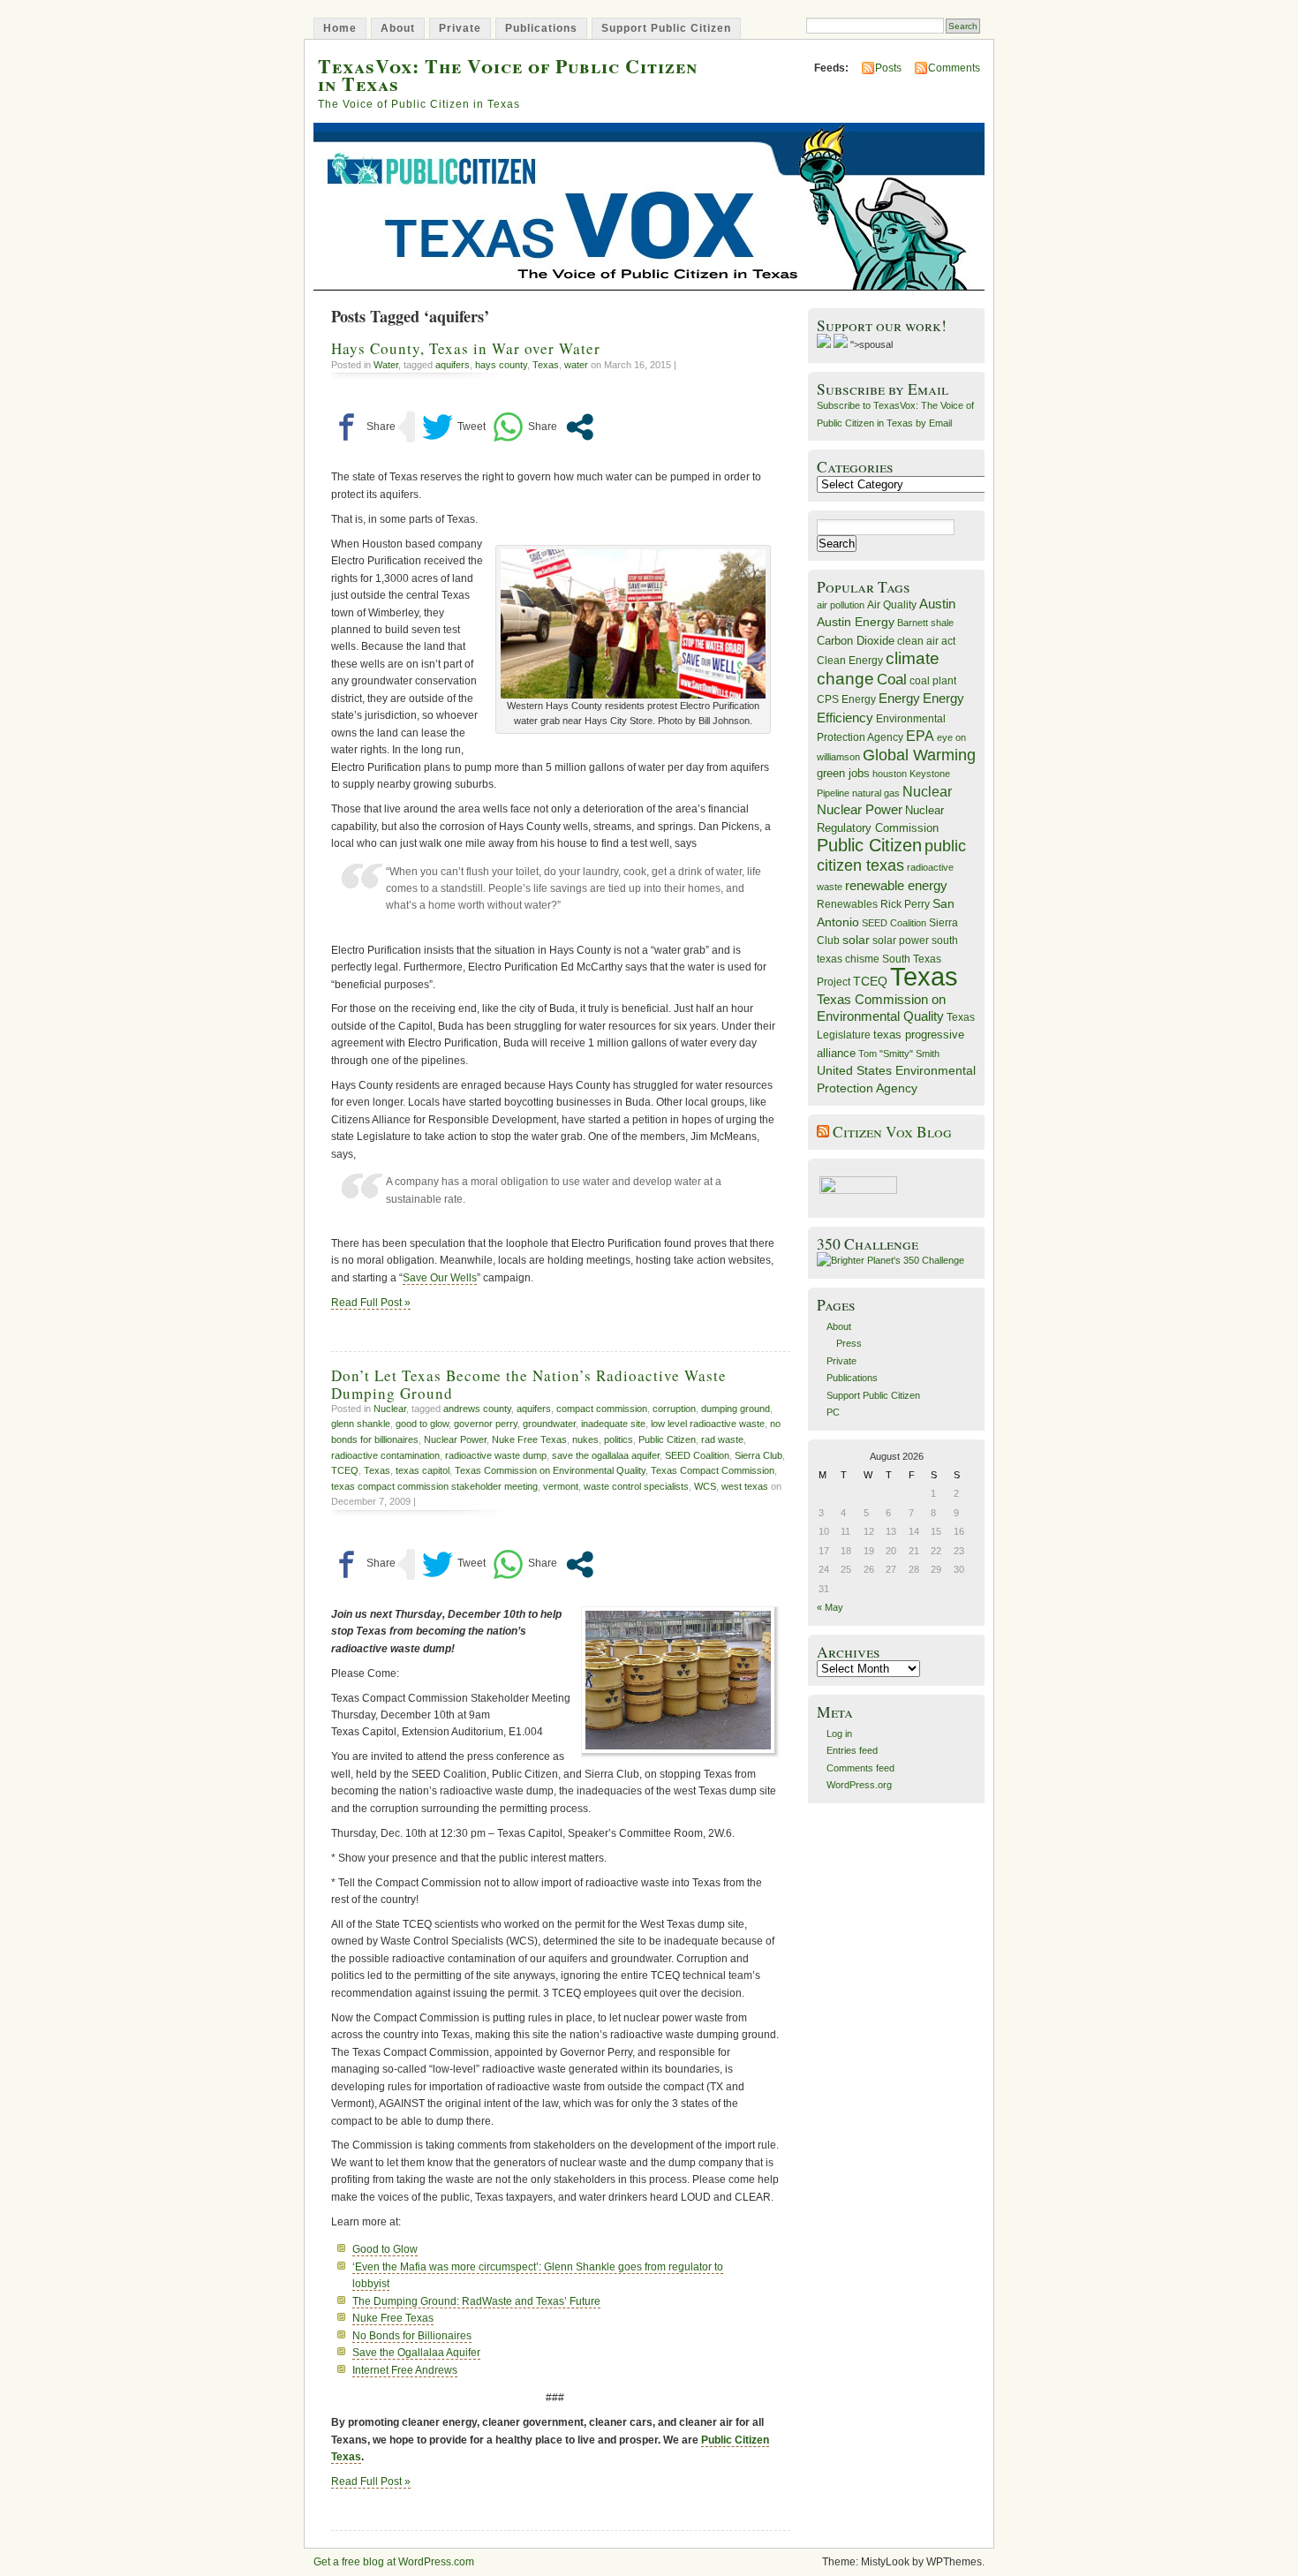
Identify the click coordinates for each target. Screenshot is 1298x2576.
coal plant (933, 681)
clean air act (926, 641)
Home (340, 28)
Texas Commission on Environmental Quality (550, 1470)
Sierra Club (758, 1455)
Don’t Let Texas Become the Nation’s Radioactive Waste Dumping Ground (529, 1384)
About (398, 28)
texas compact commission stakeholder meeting (434, 1486)
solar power (901, 941)
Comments (954, 68)
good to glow (422, 1424)
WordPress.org (859, 1785)
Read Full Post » (371, 1303)
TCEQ (345, 1470)
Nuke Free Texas (529, 1439)
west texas (745, 1486)
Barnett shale (925, 623)
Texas (546, 365)
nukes (585, 1439)
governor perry (486, 1424)
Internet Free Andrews (405, 2370)
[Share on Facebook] (363, 427)
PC (833, 1412)
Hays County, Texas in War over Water (466, 348)
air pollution (841, 605)
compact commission (602, 1409)
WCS (705, 1486)
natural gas (876, 793)
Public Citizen (667, 1439)
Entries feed (852, 1750)
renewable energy (896, 885)
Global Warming (919, 755)
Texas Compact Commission (713, 1470)
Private (460, 28)
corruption (674, 1409)
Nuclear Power (455, 1439)
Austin (937, 604)
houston (890, 774)
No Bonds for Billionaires (412, 2336)
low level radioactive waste (708, 1424)
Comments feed (860, 1768)
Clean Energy (850, 661)
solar (856, 940)
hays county (501, 365)
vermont (561, 1486)
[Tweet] (454, 427)
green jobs (843, 774)
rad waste (722, 1439)
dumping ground (736, 1409)
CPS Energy (846, 699)
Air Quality (892, 605)
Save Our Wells (440, 1278)
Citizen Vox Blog (892, 1132)
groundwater (549, 1424)
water (576, 365)
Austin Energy (856, 622)
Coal (892, 680)
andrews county (477, 1409)
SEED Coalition (697, 1455)
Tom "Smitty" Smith (899, 1054)
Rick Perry (905, 904)
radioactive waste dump (496, 1455)
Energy (899, 698)
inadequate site (613, 1424)
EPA (920, 736)
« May (830, 1607)
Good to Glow (385, 2249)
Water (386, 365)
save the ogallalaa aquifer (606, 1455)
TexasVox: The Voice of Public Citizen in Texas (508, 74)
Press (849, 1343)
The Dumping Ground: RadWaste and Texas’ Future (476, 2301)
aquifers (453, 365)
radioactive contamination (385, 1455)
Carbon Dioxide (856, 641)
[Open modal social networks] (580, 427)
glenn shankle (361, 1424)
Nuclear (390, 1409)
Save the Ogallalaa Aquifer (416, 2353)
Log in (839, 1734)
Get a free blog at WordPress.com (394, 2562)
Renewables (847, 904)
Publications (541, 28)
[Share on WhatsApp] (525, 427)
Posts (888, 68)
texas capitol (423, 1470)
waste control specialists (636, 1486)
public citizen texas (891, 855)
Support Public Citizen (666, 28)
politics (619, 1439)
